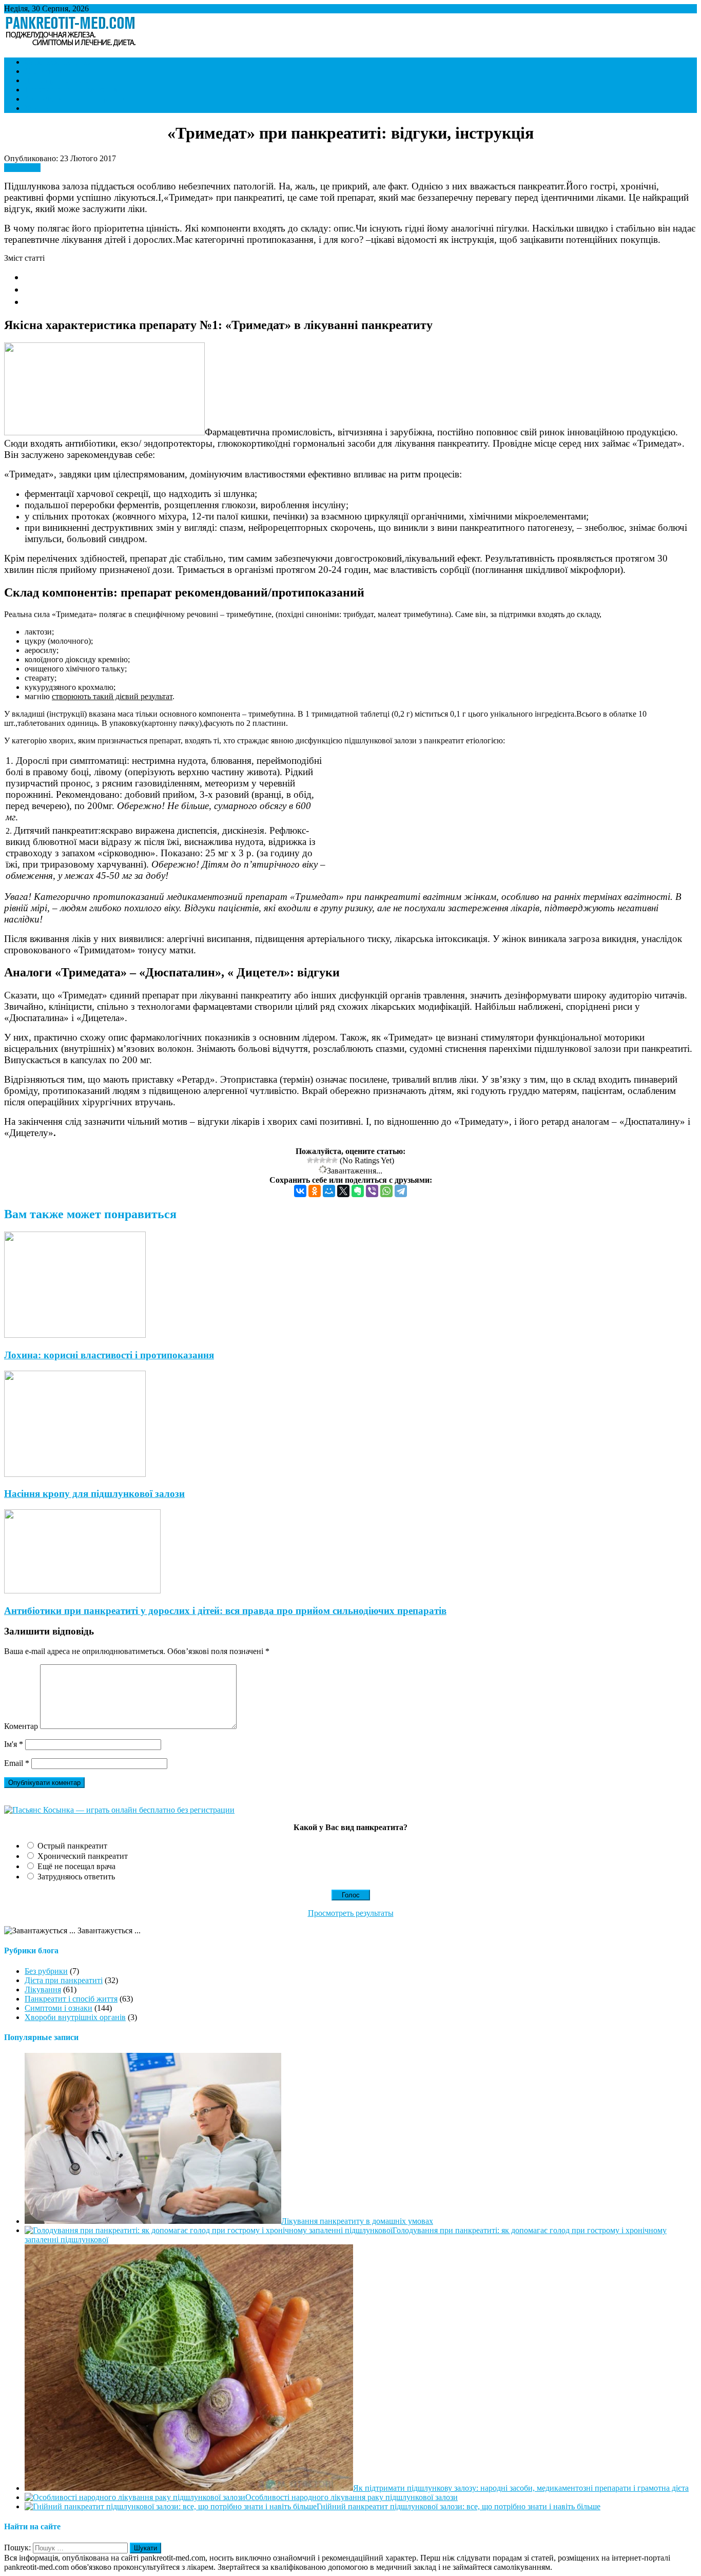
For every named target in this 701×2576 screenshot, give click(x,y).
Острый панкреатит (72, 1846)
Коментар (21, 1726)
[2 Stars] (316, 1160)
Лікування (43, 71)
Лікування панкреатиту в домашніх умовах (357, 2221)
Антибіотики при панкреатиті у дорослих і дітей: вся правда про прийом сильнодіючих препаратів (225, 1611)
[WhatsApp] (386, 1191)
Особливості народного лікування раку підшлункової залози (352, 2497)
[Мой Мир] (329, 1191)
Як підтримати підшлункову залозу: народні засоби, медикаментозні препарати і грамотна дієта (521, 2488)
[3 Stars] (322, 1160)
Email (17, 1763)
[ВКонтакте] (300, 1191)
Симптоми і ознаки (59, 62)
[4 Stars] (328, 1160)
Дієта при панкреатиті (64, 80)
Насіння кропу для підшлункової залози (94, 1494)
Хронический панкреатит (83, 1856)
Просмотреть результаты (351, 1913)
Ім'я (14, 1744)
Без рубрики (46, 1971)
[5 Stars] (335, 1160)
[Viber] (372, 1191)
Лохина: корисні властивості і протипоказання (109, 1355)
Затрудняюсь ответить (76, 1877)
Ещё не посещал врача (76, 1866)
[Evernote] (358, 1191)
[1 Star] (310, 1160)
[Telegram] (401, 1191)
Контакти (41, 108)
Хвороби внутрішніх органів (75, 99)
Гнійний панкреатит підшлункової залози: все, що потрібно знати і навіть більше (459, 2506)
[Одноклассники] (315, 1191)
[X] (343, 1191)
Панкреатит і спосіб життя (71, 90)
